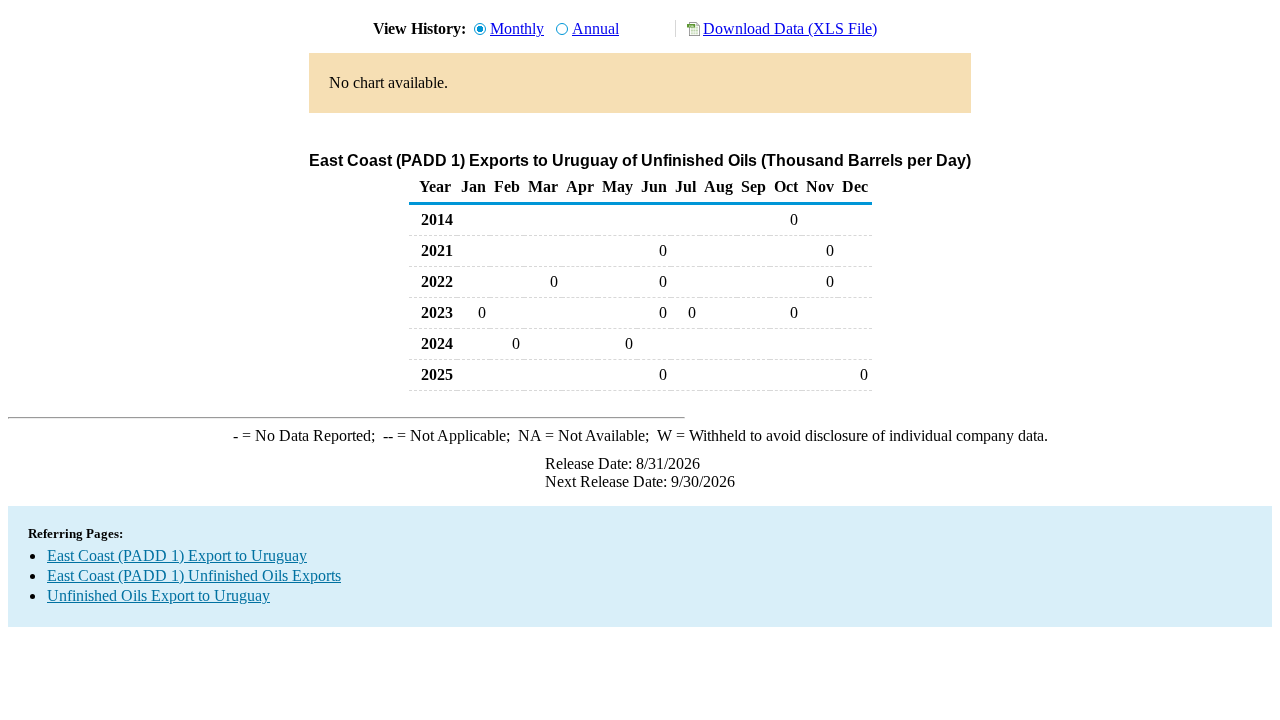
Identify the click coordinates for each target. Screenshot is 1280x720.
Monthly (517, 28)
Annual (595, 28)
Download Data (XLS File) (790, 28)
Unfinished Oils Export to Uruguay (158, 595)
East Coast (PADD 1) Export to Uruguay (177, 555)
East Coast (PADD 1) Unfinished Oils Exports (194, 575)
